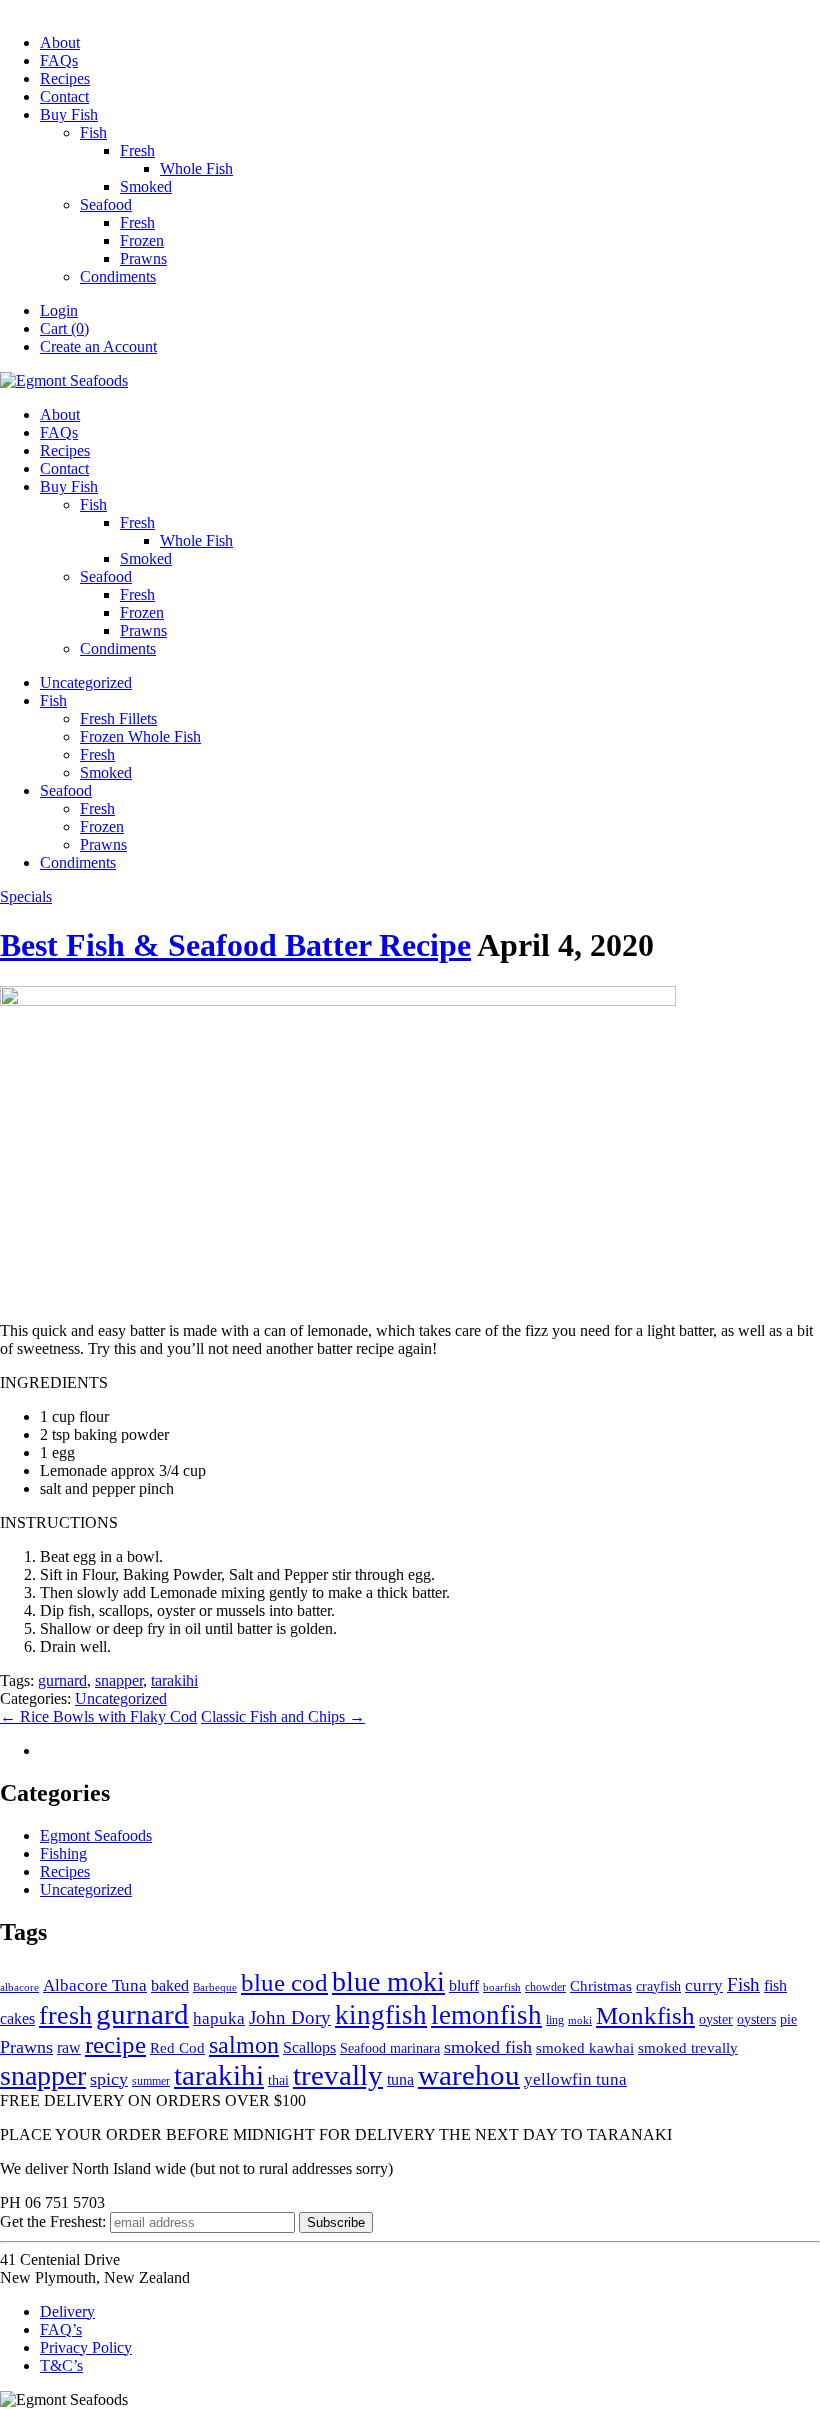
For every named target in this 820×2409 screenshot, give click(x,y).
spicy (109, 2079)
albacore (19, 1987)
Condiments (118, 276)
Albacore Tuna (95, 1985)
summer (151, 2081)
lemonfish (486, 2015)
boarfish (502, 1987)
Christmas (601, 1986)
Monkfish (645, 2015)
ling (555, 2020)
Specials (26, 896)
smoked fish (488, 2047)
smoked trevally (688, 2048)
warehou (469, 2075)
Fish (93, 132)
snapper (119, 1680)
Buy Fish (69, 114)
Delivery (67, 2311)
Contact (64, 96)
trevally (338, 2075)
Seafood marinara (390, 2048)
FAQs (59, 60)
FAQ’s (61, 2329)
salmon (244, 2044)
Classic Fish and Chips (283, 1716)
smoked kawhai (585, 2048)
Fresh (137, 150)
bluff (464, 1985)
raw (69, 2048)
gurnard (62, 1680)
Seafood (106, 204)
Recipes (65, 78)
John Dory (290, 2017)
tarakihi (174, 1680)
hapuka (219, 2018)
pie (788, 2019)
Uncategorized (86, 682)
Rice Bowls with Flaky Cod (98, 1716)
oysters (756, 2019)
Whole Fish (196, 168)
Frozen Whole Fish (140, 736)
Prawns (143, 258)
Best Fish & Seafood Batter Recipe (235, 945)
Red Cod (177, 2048)
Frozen (142, 240)
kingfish (381, 2015)
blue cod (284, 1982)
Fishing (63, 1853)
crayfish (658, 1986)
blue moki (388, 1981)
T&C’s (61, 2365)
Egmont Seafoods (96, 1835)
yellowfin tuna (575, 2079)
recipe (115, 2044)
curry (704, 1985)
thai (278, 2080)
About (60, 42)
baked (170, 1985)
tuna (400, 2079)
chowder (545, 1987)
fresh (65, 2015)
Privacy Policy (86, 2347)
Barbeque (215, 1987)
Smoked (146, 186)
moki (580, 2020)
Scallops (309, 2047)
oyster (716, 2019)
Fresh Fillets (118, 718)
